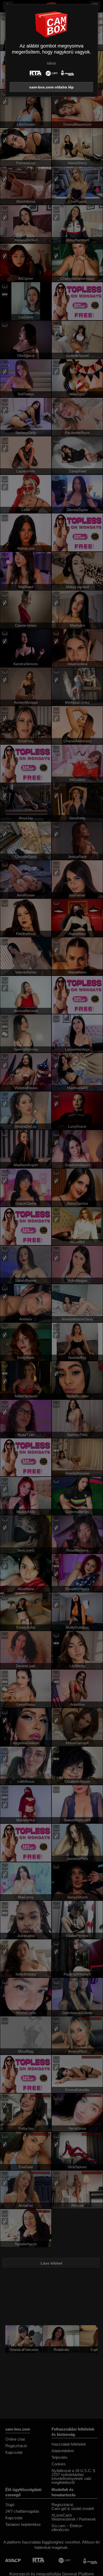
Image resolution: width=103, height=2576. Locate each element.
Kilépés (51, 63)
